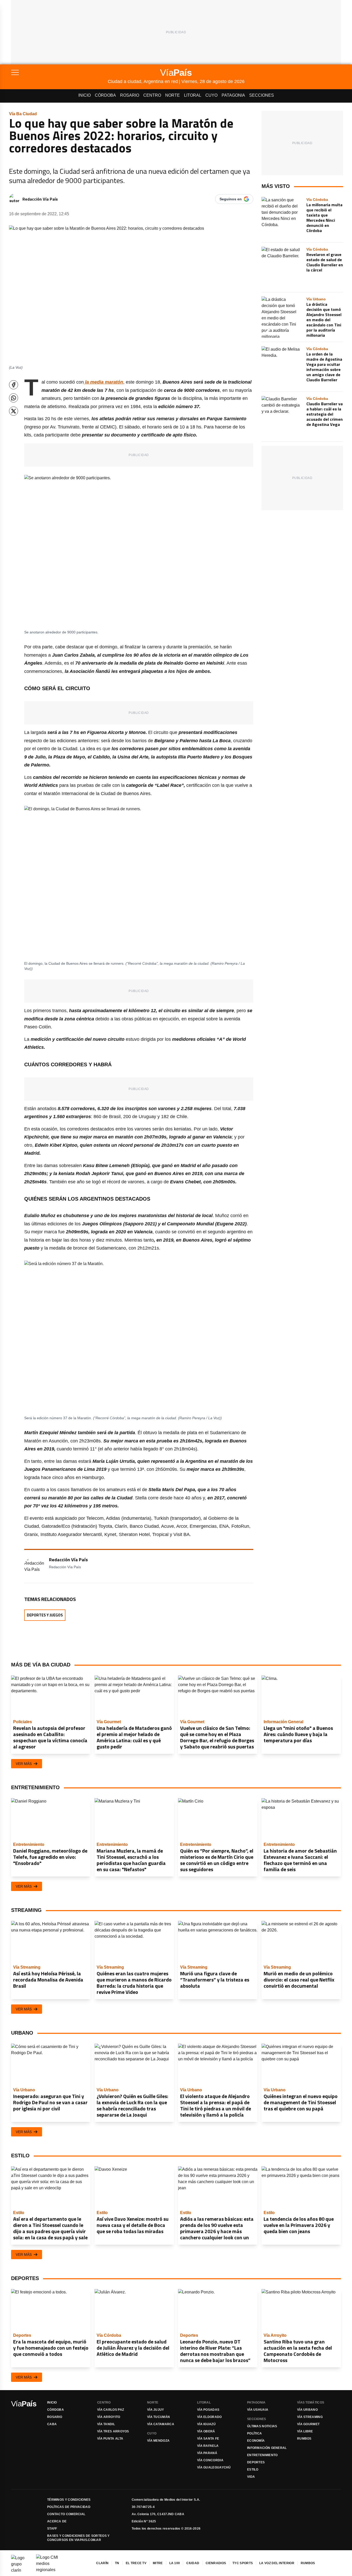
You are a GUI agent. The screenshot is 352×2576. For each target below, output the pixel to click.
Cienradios (216, 2563)
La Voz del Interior (277, 2563)
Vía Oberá (206, 2431)
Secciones (262, 95)
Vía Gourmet (308, 2424)
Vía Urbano (307, 2410)
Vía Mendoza (158, 2441)
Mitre (158, 2563)
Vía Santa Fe (208, 2439)
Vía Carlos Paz (111, 2410)
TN (117, 2563)
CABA (52, 2424)
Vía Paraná (207, 2453)
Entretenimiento (262, 2455)
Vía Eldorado (209, 2417)
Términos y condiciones (69, 2500)
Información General (267, 2448)
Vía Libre (305, 2431)
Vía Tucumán (158, 2417)
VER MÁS (24, 1764)
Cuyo (211, 95)
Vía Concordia (210, 2460)
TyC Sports (243, 2563)
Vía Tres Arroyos (113, 2431)
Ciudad (193, 2563)
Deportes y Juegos (45, 1615)
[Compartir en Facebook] (14, 385)
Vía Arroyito (109, 2417)
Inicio (85, 95)
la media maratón (103, 382)
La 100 (175, 2563)
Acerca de (57, 2521)
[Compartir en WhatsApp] (14, 398)
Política (254, 2433)
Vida (251, 2477)
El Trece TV (136, 2563)
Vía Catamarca (161, 2424)
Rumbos (304, 2439)
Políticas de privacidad (69, 2507)
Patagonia (233, 95)
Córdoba (105, 95)
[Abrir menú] (59, 72)
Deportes (256, 2462)
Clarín (102, 2563)
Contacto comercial (66, 2514)
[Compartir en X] (14, 411)
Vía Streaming (310, 2417)
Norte (173, 95)
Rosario (130, 95)
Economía (256, 2441)
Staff (52, 2529)
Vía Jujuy (156, 2410)
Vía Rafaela (208, 2446)
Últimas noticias (262, 2426)
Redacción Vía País (40, 199)
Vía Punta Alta (110, 2439)
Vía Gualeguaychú (214, 2467)
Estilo (253, 2470)
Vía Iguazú (206, 2424)
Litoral (193, 95)
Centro (152, 95)
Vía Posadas (208, 2410)
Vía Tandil (106, 2424)
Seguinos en (231, 199)
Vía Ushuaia (258, 2410)
